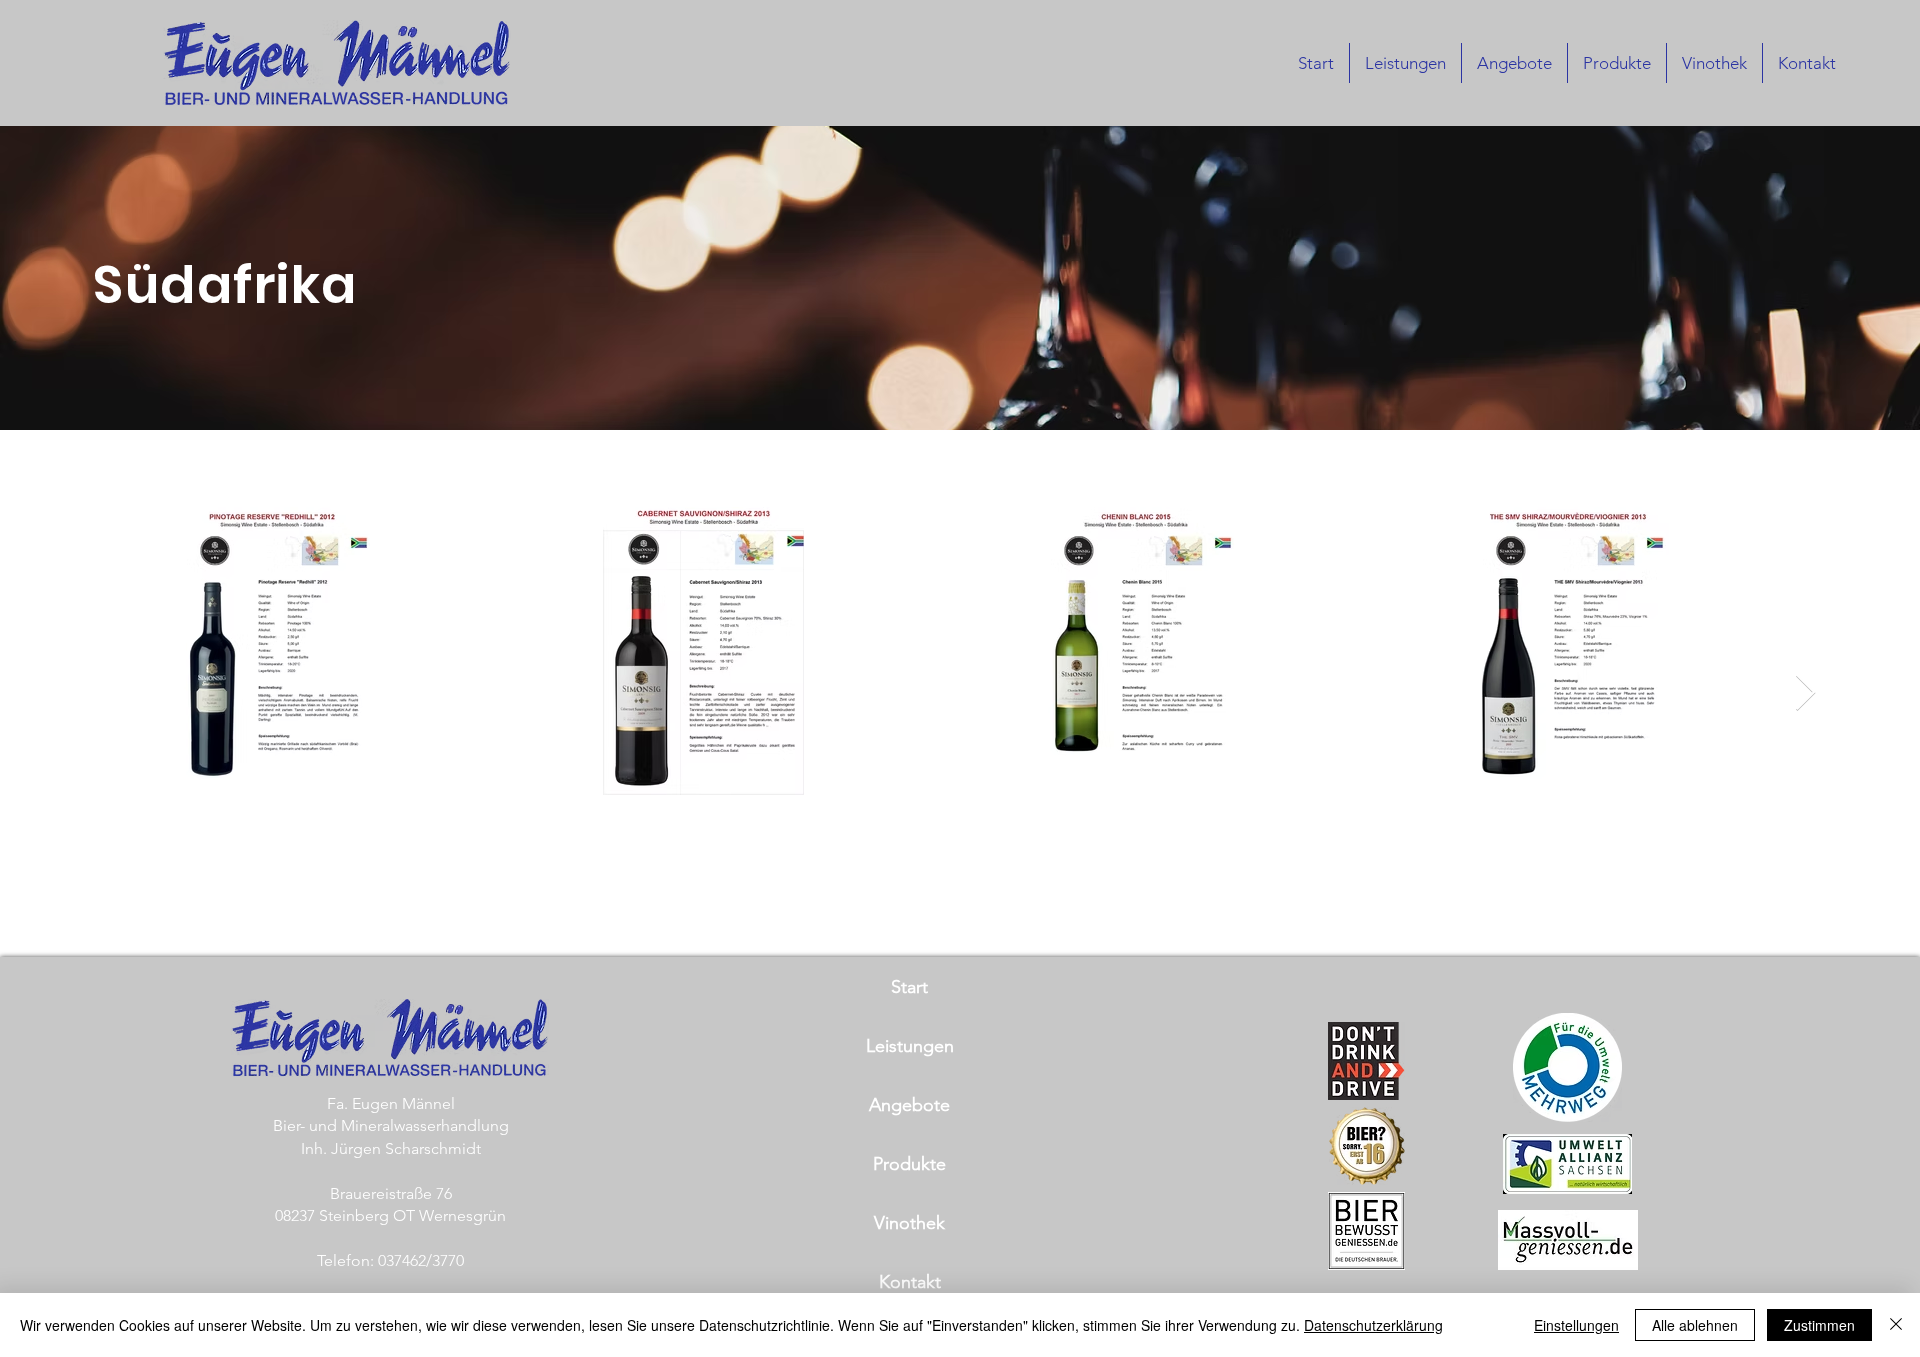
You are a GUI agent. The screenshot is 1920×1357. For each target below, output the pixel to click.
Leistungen (910, 1046)
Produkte (909, 1164)
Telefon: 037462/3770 (390, 1260)
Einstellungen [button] (1576, 1325)
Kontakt (910, 1282)
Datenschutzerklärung (1373, 1325)
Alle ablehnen (1695, 1325)
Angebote (909, 1105)
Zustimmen (1819, 1325)
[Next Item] (1805, 693)
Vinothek (909, 1223)
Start (909, 987)
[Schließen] (1896, 1325)
